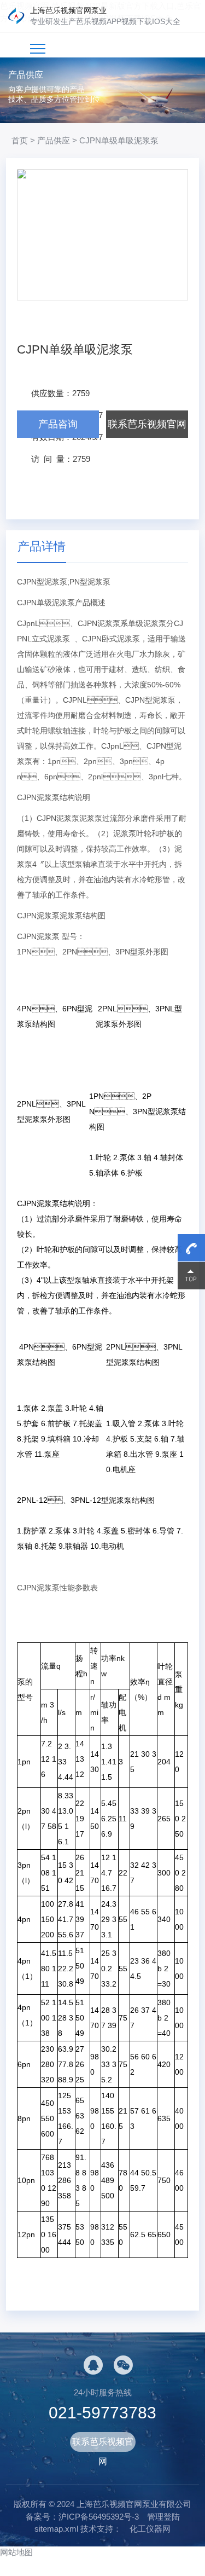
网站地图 (16, 2552)
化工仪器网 (150, 2529)
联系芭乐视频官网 (147, 424)
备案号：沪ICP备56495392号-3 (82, 2517)
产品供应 (54, 140)
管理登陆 (163, 2517)
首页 (20, 140)
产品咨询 (58, 424)
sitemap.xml (56, 2529)
